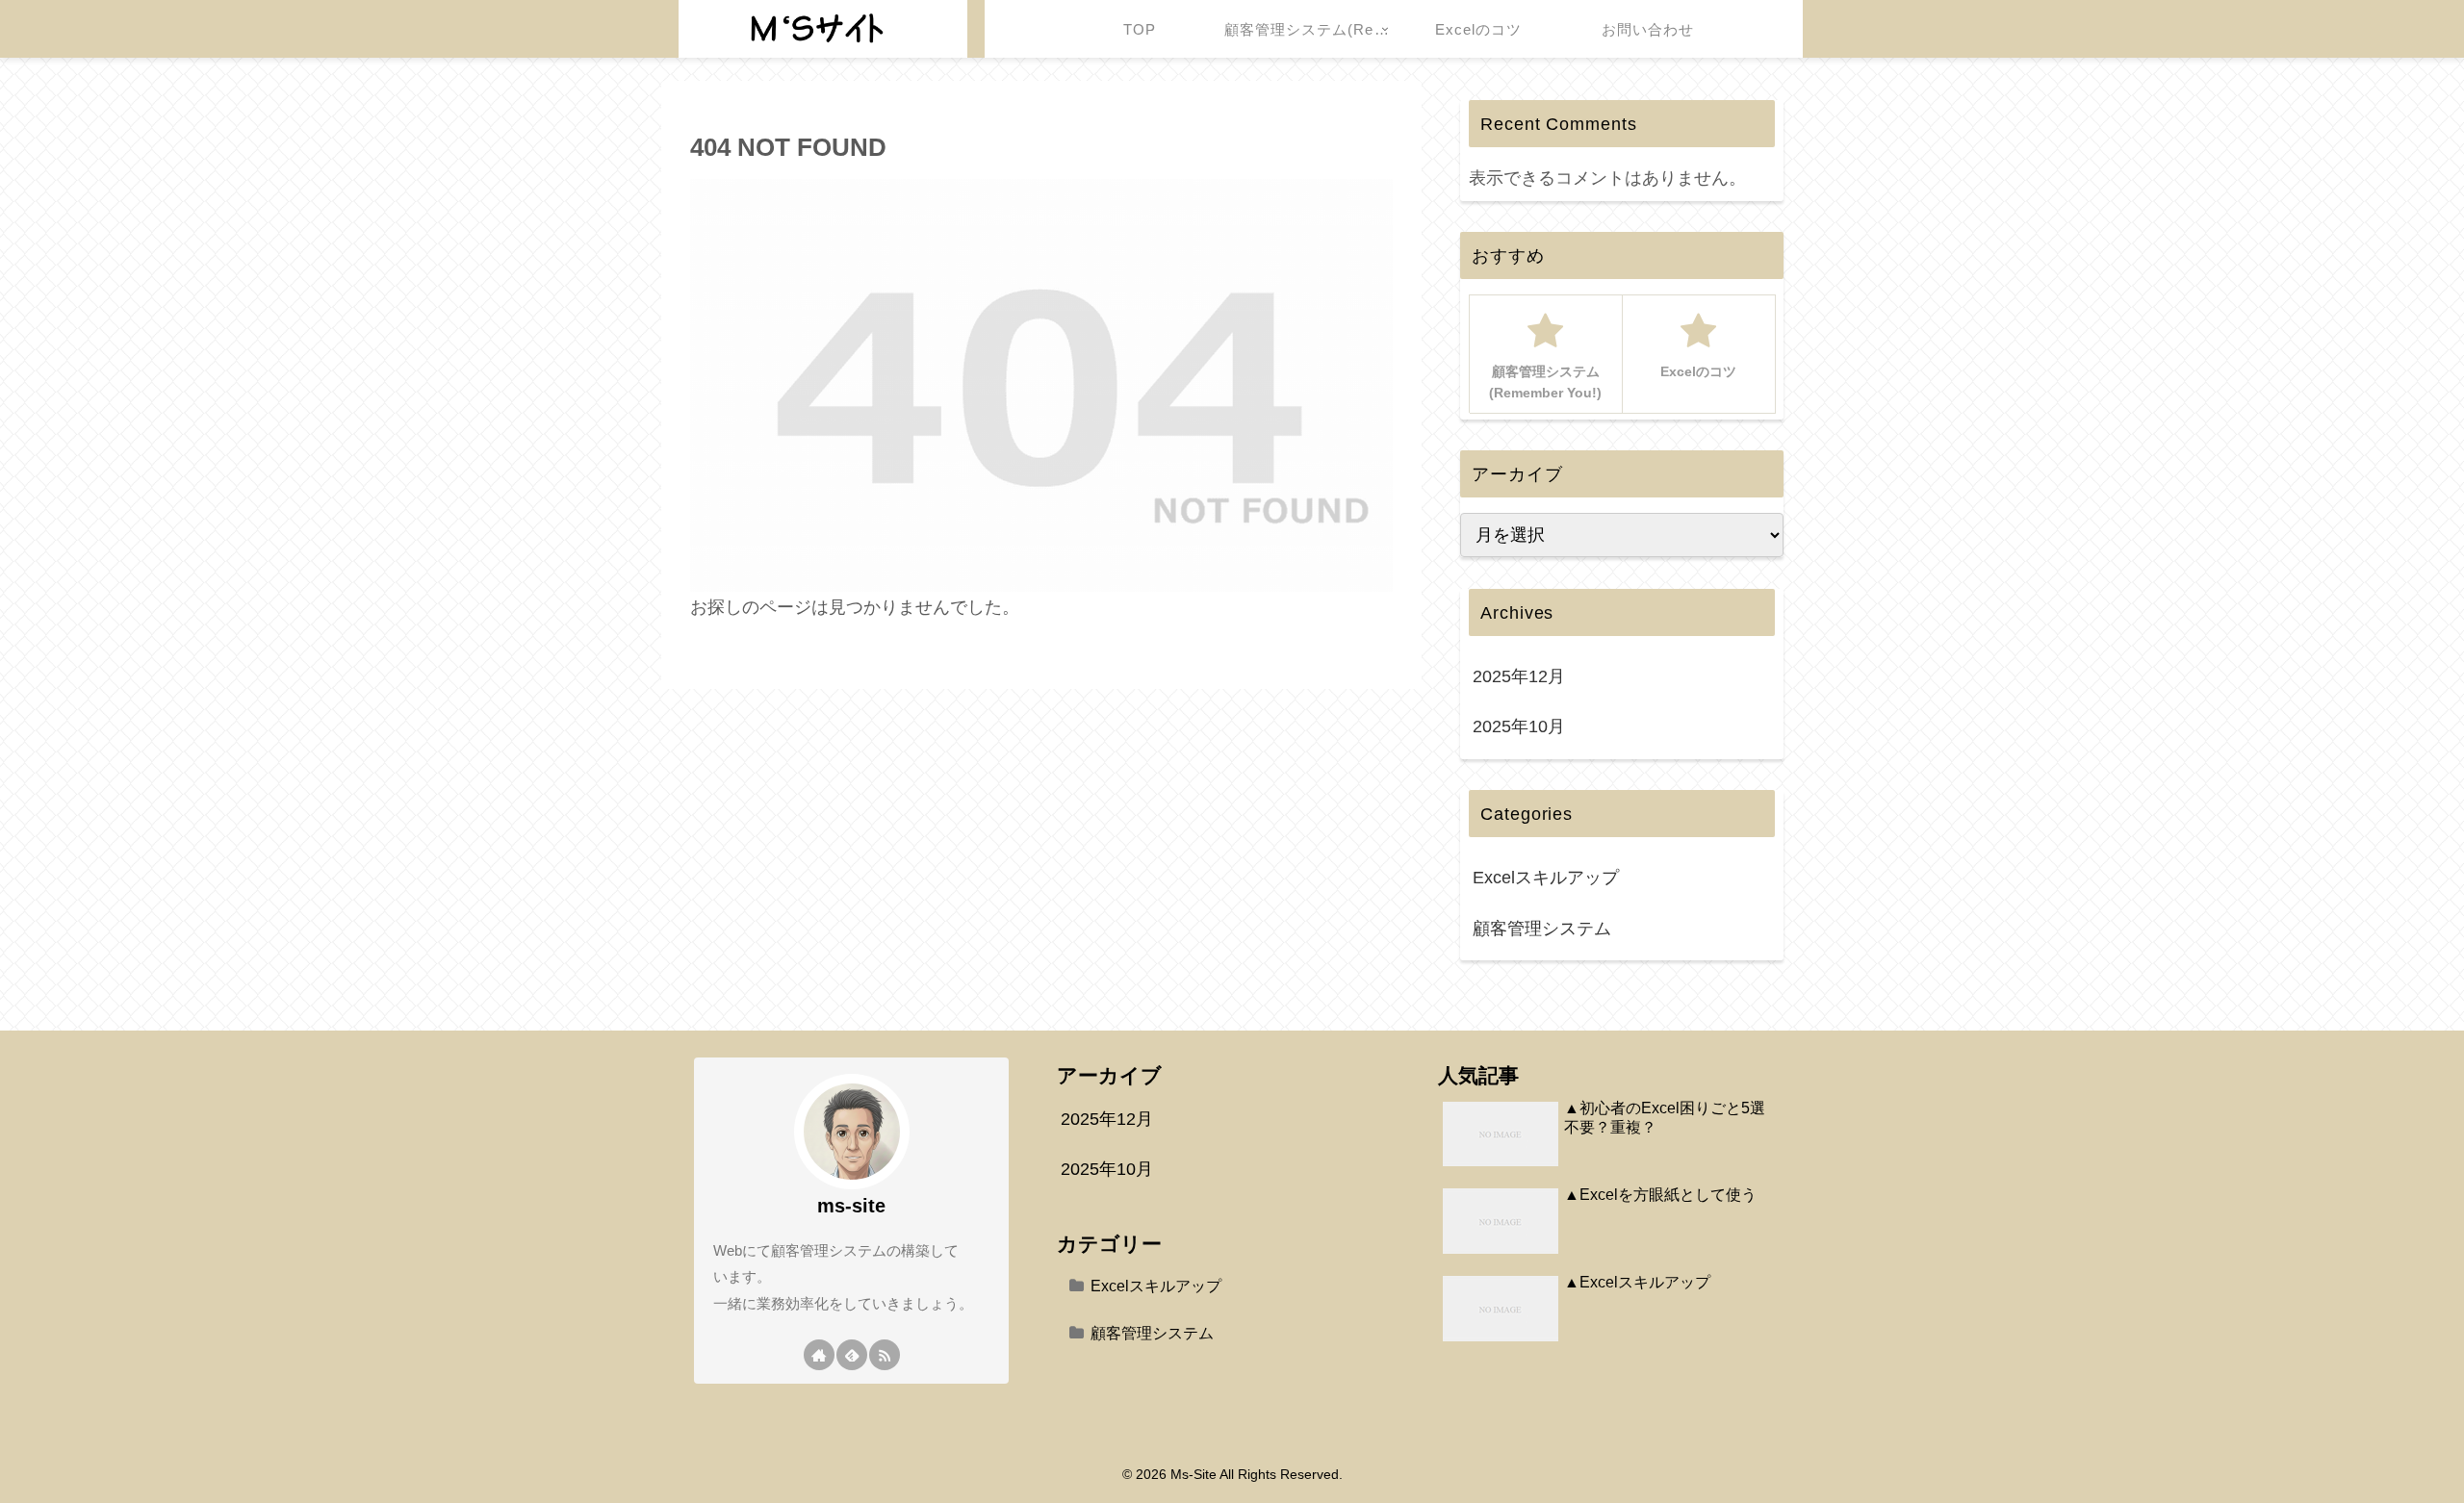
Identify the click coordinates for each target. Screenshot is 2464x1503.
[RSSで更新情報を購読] (885, 1355)
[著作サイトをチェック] (819, 1355)
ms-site (851, 1206)
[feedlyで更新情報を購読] (852, 1355)
